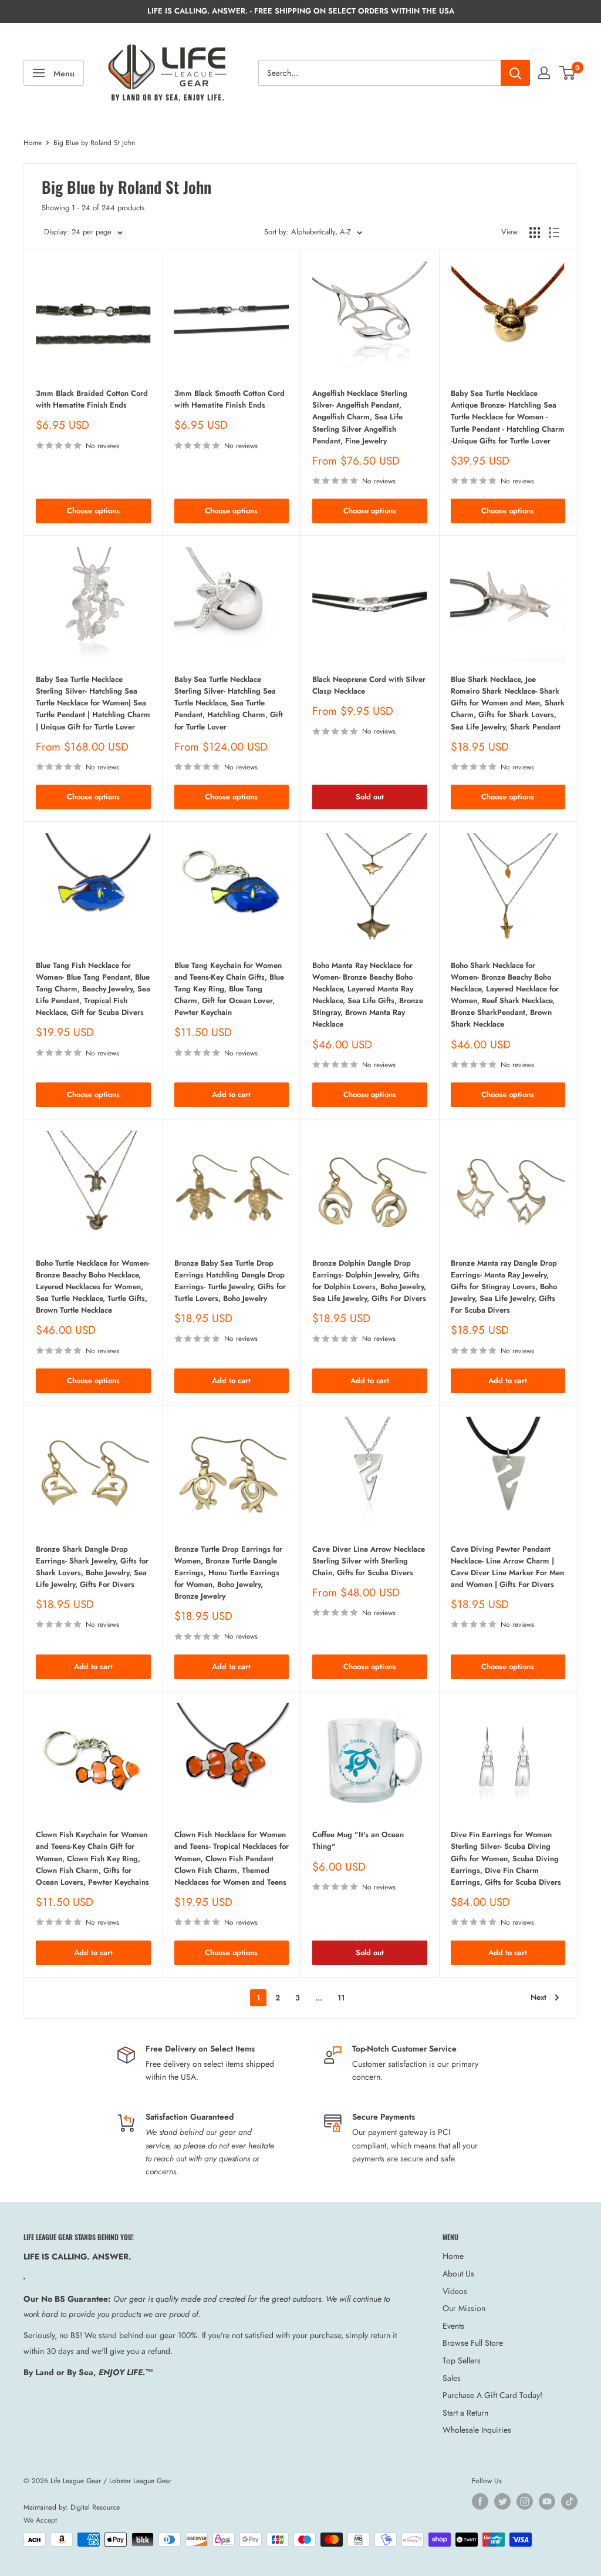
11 (341, 1998)
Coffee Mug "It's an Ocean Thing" (358, 1840)
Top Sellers (462, 2360)
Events (453, 2326)
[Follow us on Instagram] (525, 2501)
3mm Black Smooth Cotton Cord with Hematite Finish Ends (229, 399)
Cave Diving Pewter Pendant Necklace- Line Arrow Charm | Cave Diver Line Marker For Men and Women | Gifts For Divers (507, 1567)
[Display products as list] (554, 233)
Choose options (93, 511)
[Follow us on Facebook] (480, 2501)
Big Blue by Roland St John (94, 143)
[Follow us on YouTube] (547, 2501)
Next (538, 1997)
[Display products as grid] (535, 233)
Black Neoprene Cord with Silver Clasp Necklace (369, 685)
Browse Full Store (473, 2343)
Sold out (370, 797)
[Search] (515, 73)
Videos (455, 2291)
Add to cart (231, 1094)
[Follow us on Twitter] (502, 2501)
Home (33, 143)
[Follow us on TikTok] (569, 2501)
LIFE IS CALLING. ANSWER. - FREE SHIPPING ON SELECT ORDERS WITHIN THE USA (301, 11)
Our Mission (464, 2308)
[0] (568, 73)
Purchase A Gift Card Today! (492, 2395)
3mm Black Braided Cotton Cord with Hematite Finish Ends (92, 399)
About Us (458, 2274)
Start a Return (465, 2413)
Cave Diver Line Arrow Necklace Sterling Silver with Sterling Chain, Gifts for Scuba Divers (369, 1561)
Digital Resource (95, 2507)
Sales (452, 2378)
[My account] (544, 73)
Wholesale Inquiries (477, 2430)
